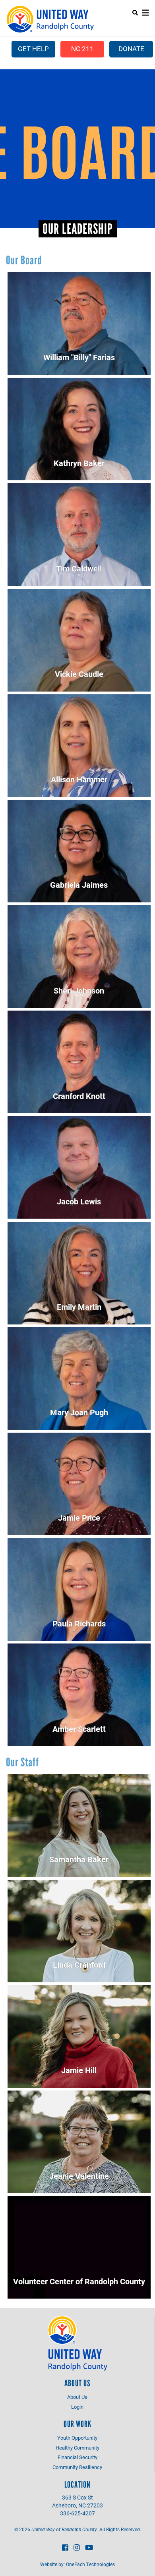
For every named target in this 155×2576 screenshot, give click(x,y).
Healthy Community (77, 2448)
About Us (77, 2397)
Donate (131, 49)
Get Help (33, 49)
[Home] (50, 19)
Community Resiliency (77, 2467)
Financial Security (77, 2457)
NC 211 (82, 49)
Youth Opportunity (77, 2438)
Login (77, 2407)
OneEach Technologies (90, 2564)
